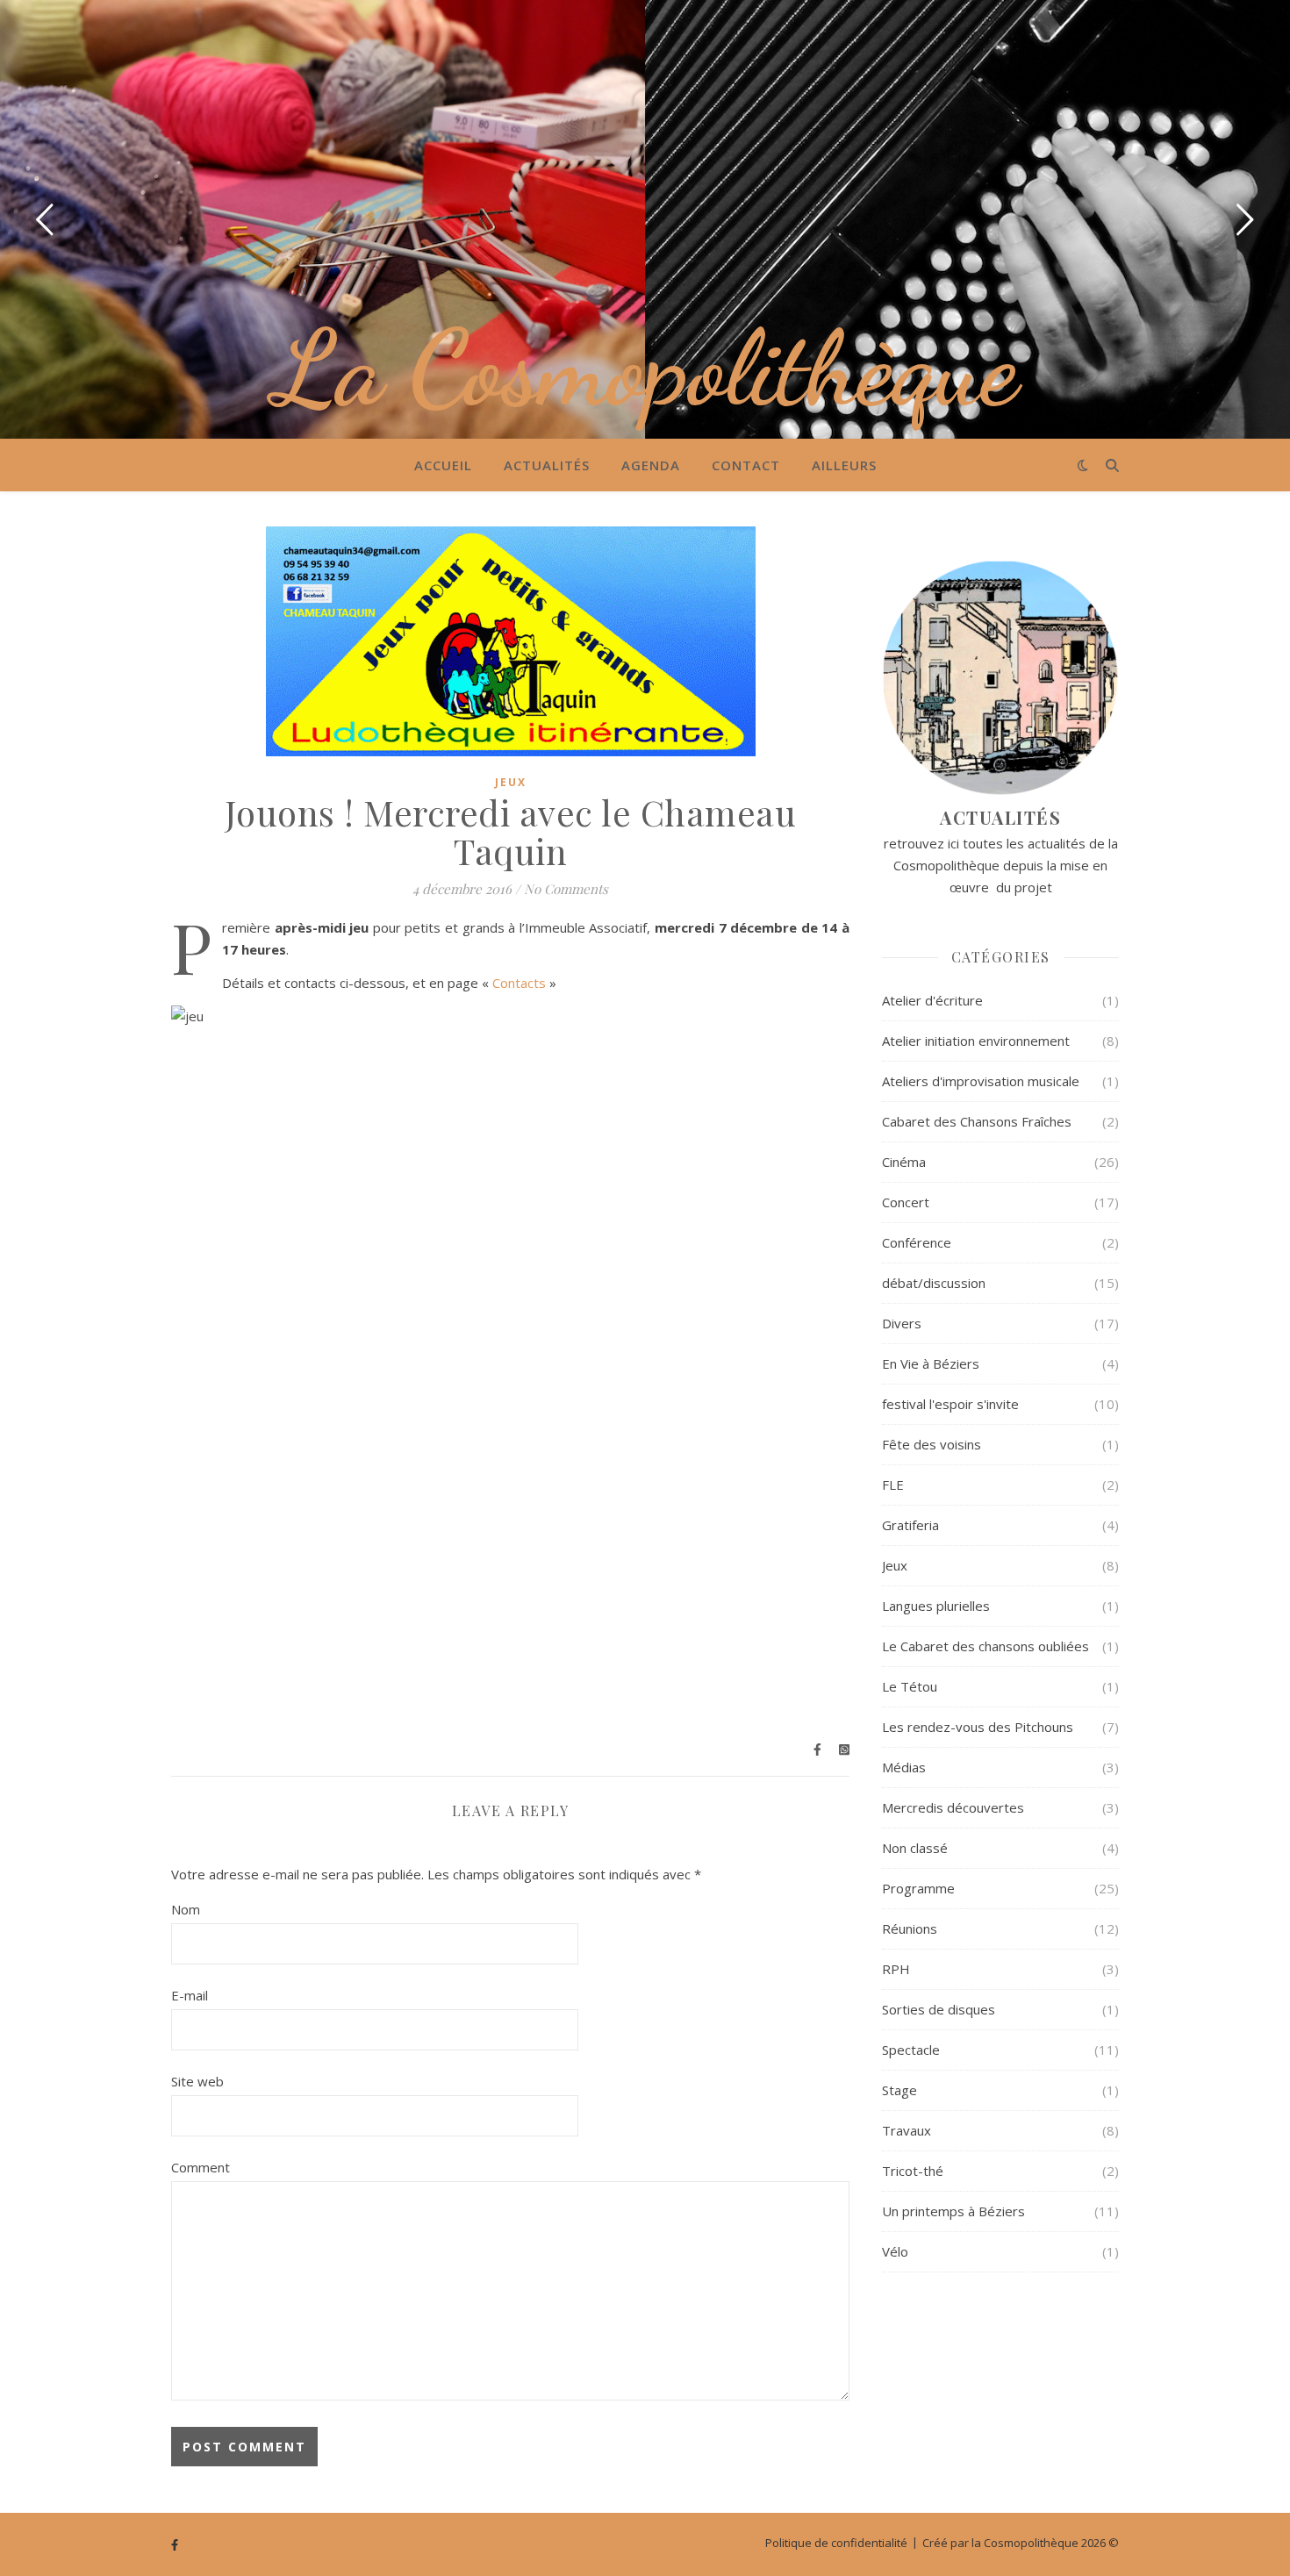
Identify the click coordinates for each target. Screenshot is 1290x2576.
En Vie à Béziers (931, 1363)
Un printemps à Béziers (953, 2211)
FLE (893, 1485)
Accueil (443, 465)
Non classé (915, 1848)
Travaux (907, 2130)
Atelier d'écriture (932, 1000)
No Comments (566, 889)
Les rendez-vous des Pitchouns (978, 1727)
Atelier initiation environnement (976, 1041)
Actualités (547, 465)
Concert (906, 1202)
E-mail (190, 1995)
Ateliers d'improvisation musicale (981, 1081)
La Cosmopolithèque (645, 369)
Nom (186, 1909)
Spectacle (911, 2050)
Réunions (910, 1928)
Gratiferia (910, 1525)
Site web (197, 2081)
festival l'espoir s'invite (950, 1404)
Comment (201, 2167)
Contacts (519, 983)
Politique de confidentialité (836, 2543)
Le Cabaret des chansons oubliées (985, 1646)
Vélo (895, 2251)
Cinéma (904, 1162)
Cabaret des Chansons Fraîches (977, 1121)
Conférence (917, 1242)
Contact (746, 465)
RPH (896, 1969)
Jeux (511, 782)
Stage (899, 2090)
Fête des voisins (932, 1444)
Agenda (651, 465)
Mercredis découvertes (953, 1807)
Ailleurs (844, 465)
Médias (904, 1767)
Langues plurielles (936, 1606)
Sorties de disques (939, 2009)
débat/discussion (934, 1283)
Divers (902, 1323)
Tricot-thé (913, 2171)
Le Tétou (910, 1686)
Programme (918, 1888)
